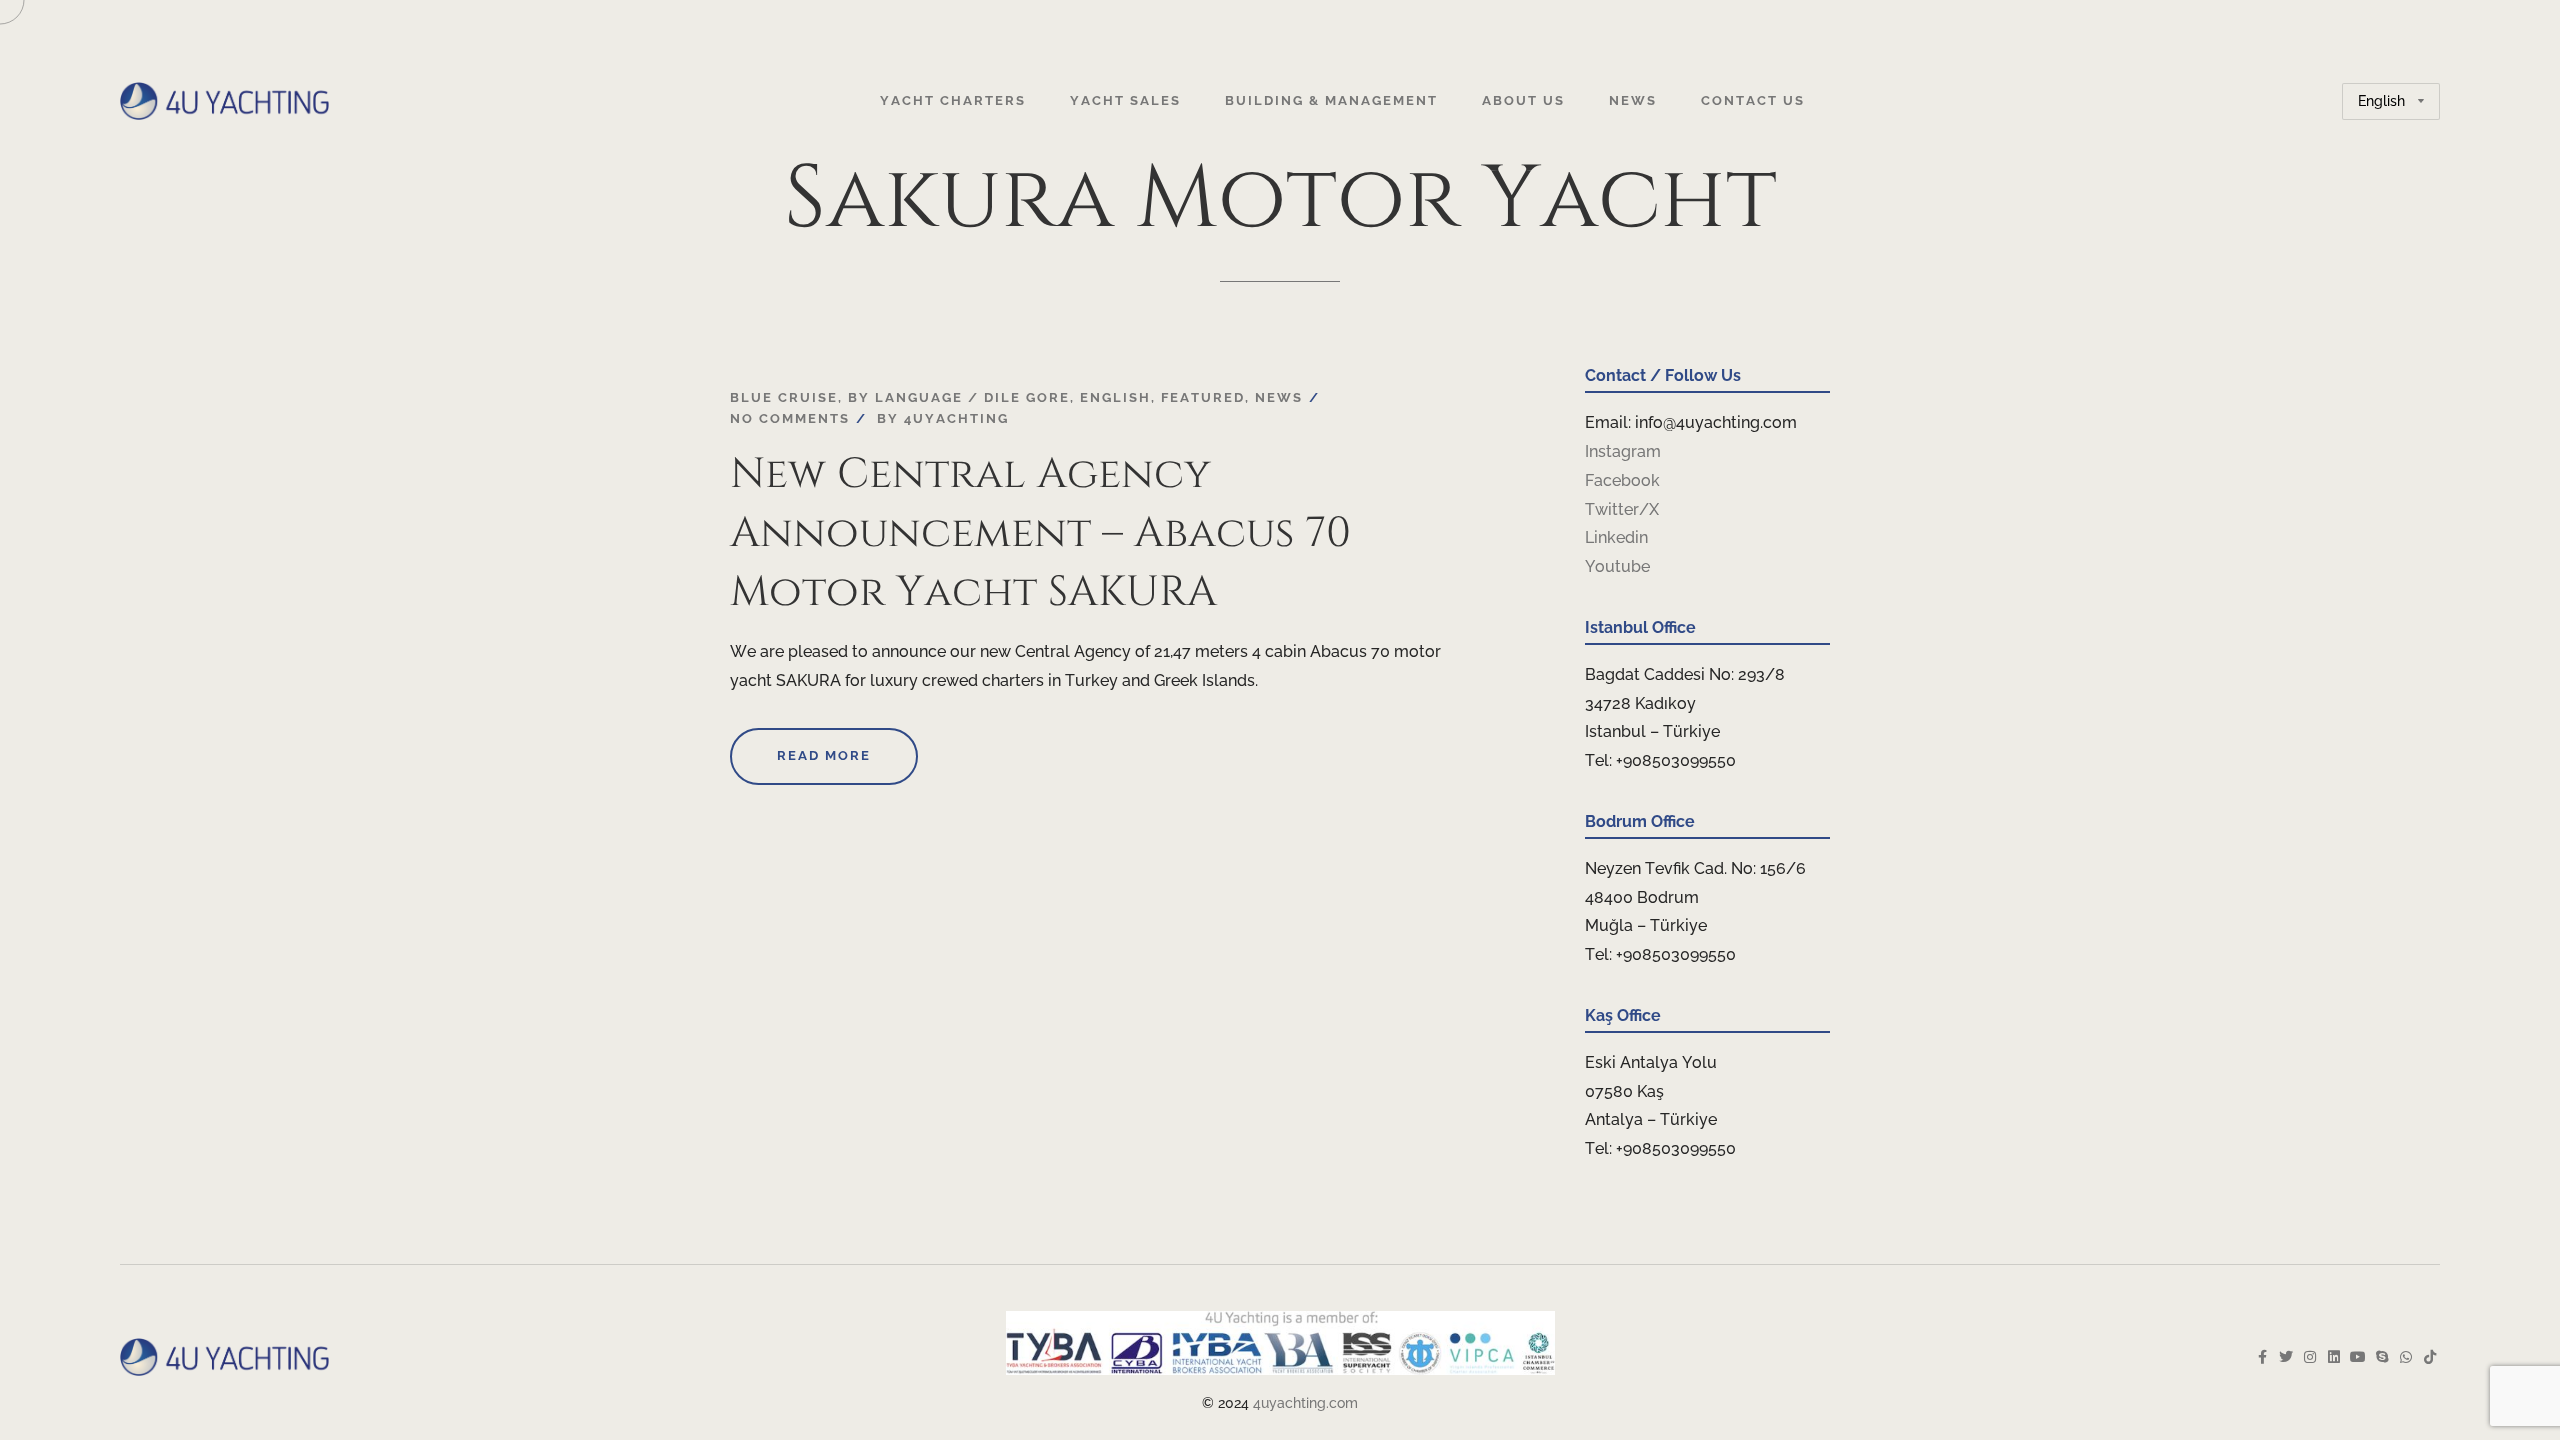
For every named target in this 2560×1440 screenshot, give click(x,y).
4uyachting (956, 418)
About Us (1523, 100)
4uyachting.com (1305, 1403)
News (1633, 100)
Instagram (1623, 451)
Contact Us (1753, 100)
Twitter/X (1622, 509)
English (1115, 397)
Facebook (1622, 480)
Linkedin (1616, 537)
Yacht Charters (953, 100)
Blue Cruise (784, 397)
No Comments (790, 418)
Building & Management (1331, 100)
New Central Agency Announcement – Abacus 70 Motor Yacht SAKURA (1040, 533)
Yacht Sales (1125, 100)
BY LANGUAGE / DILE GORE (959, 397)
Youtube (1617, 566)
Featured (1203, 397)
